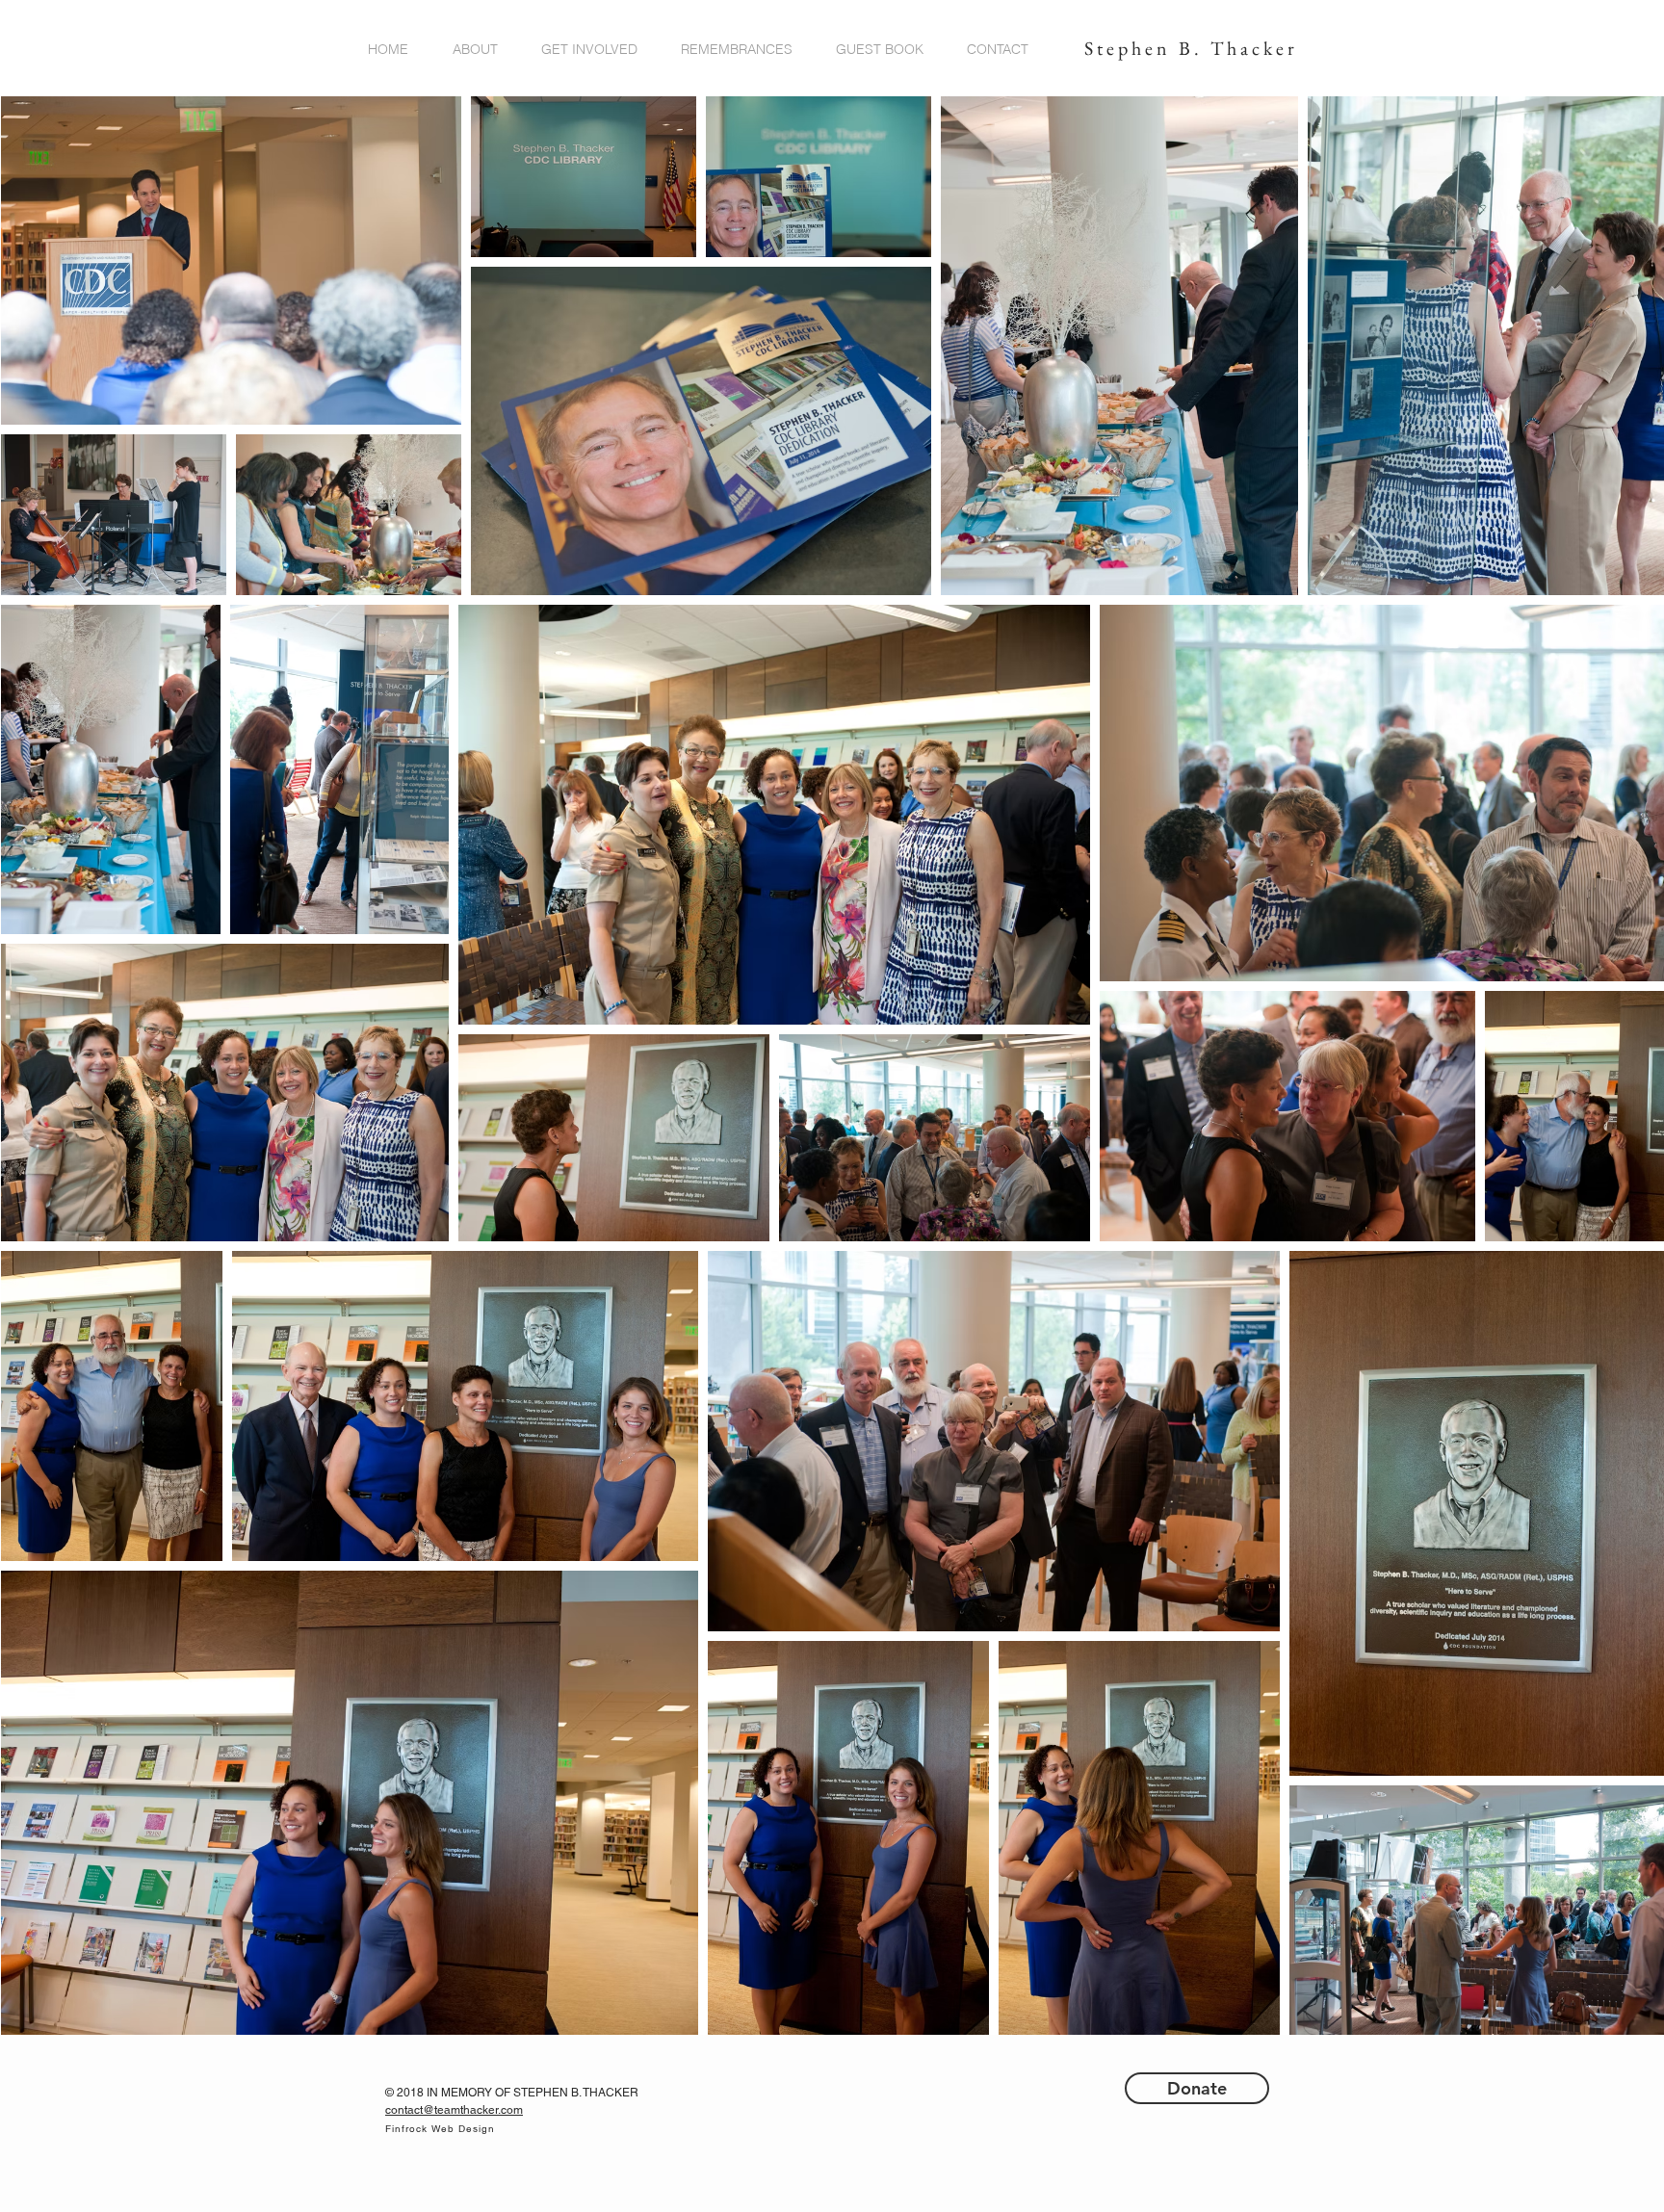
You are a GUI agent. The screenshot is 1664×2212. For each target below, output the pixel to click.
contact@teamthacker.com (454, 2110)
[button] (482, 50)
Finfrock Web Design (440, 2129)
